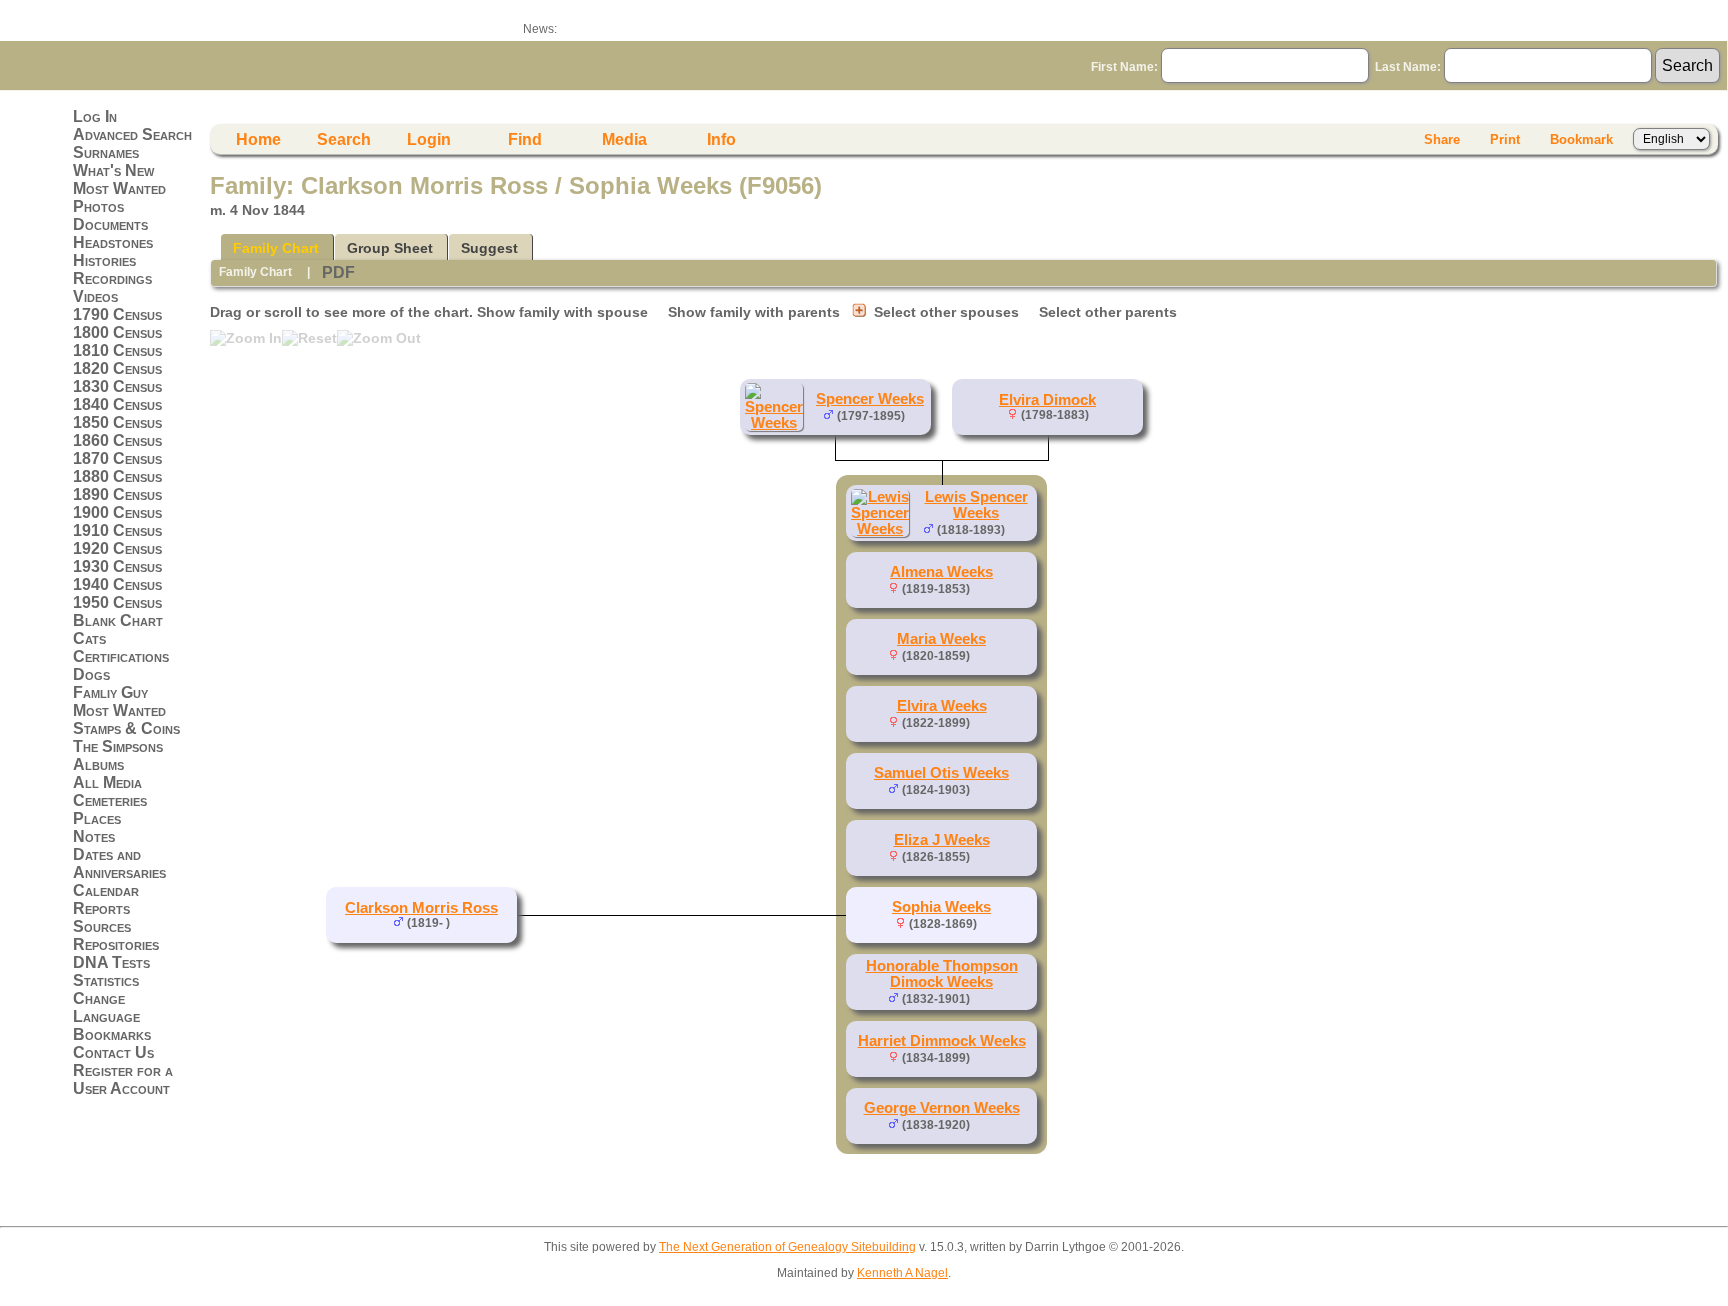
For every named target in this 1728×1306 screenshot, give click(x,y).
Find (525, 139)
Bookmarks (112, 1034)
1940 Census (117, 584)
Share (1442, 139)
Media (624, 139)
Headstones (113, 242)
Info (721, 139)
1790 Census (117, 314)
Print (1505, 139)
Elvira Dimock (1047, 400)
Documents (110, 224)
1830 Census (117, 386)
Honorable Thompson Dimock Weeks (942, 974)
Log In (95, 116)
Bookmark (1581, 139)
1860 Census (117, 440)
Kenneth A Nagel (902, 1273)
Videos (95, 296)
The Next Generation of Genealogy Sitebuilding (787, 1247)
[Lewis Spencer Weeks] (883, 529)
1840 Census (117, 404)
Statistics (106, 980)
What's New (113, 170)
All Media (107, 782)
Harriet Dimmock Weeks (942, 1041)
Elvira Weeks (942, 706)
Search (344, 139)
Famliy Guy (110, 692)
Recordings (112, 278)
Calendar (106, 890)
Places (97, 818)
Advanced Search (132, 134)
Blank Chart (118, 620)
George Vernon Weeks (942, 1108)
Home (258, 139)
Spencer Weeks (870, 399)
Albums (98, 764)
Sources (102, 926)
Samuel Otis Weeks (941, 773)
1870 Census (117, 458)
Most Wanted (119, 188)
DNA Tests (111, 962)
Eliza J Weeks (942, 840)
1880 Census (117, 476)
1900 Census (117, 512)
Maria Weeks (941, 639)
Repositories (116, 944)
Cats (89, 638)
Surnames (106, 152)
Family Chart (276, 248)
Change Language (106, 1007)
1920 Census (117, 548)
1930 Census (117, 566)
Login (429, 139)
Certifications (121, 656)
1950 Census (117, 602)
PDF (338, 272)
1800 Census (117, 332)
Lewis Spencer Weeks (976, 505)
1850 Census (117, 422)
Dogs (91, 674)
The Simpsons (118, 746)
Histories (104, 260)
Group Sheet (390, 248)
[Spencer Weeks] (777, 423)
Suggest (489, 248)
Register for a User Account (123, 1079)
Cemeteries (110, 800)
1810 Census (117, 350)
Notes (94, 836)
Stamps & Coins (126, 728)
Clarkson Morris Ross (421, 908)
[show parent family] (913, 415)
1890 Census (117, 494)
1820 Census (117, 368)
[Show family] (1019, 529)
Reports (101, 908)
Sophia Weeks (941, 907)
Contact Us (113, 1052)
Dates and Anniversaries (119, 863)
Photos (98, 206)
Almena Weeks (941, 572)
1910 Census (117, 530)
